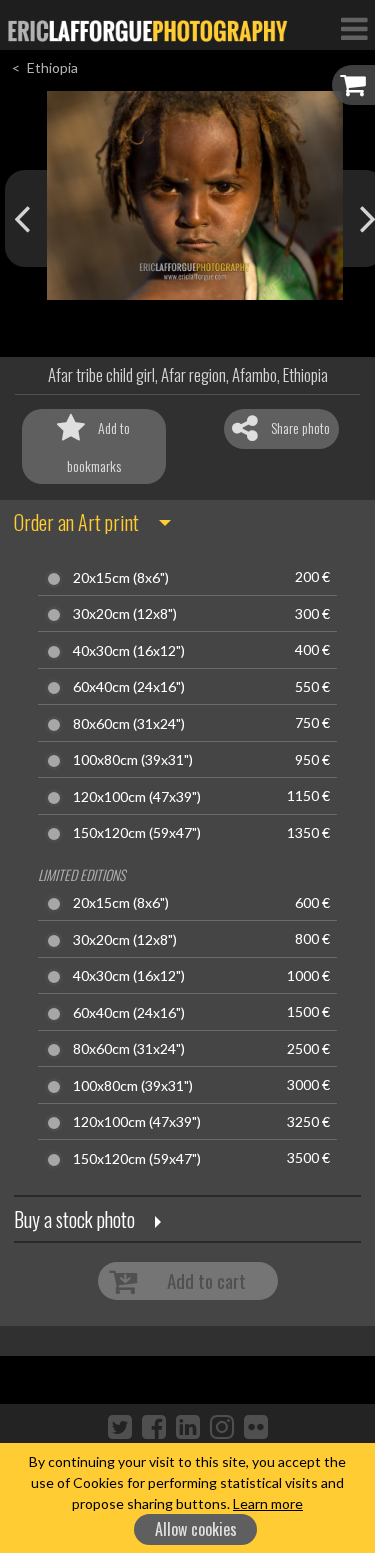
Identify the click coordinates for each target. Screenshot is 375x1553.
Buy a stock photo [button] (74, 1219)
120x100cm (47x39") (137, 797)
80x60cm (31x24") (129, 724)
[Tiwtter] (120, 1426)
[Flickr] (256, 1426)
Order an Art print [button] (76, 522)
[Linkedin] (188, 1426)
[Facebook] (154, 1426)
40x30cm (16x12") (129, 651)
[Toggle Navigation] (354, 28)
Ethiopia (52, 67)
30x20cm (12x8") (125, 614)
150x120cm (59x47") (137, 833)
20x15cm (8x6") (121, 578)
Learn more (268, 1503)
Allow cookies (196, 1529)
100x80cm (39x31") (133, 760)
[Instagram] (222, 1426)
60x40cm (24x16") (129, 687)
